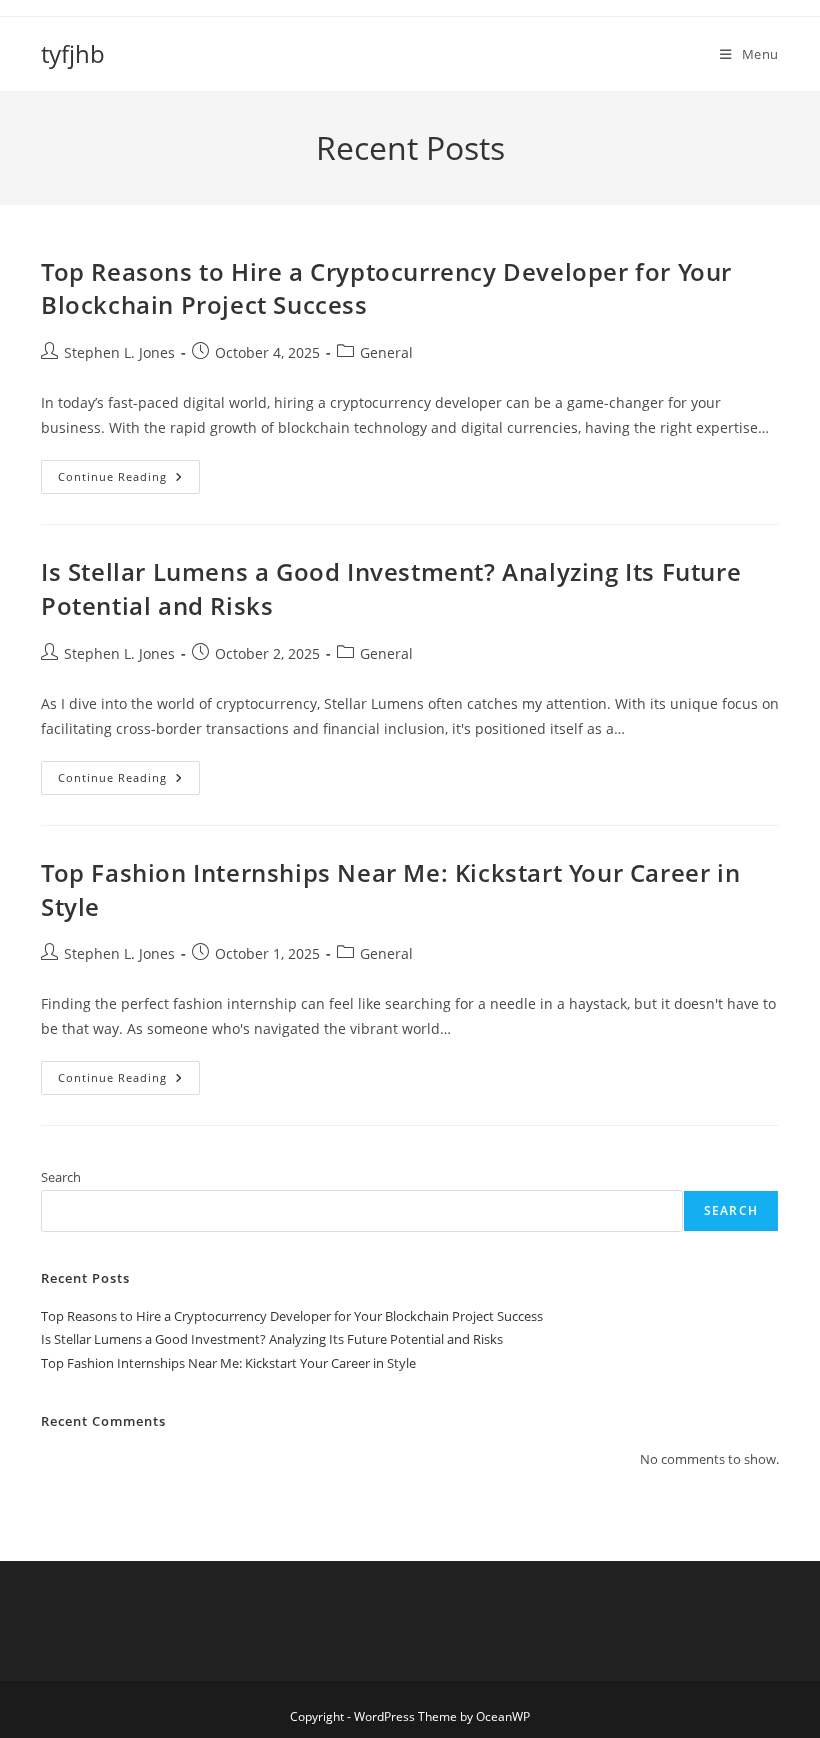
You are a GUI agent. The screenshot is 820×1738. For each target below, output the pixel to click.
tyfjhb (73, 53)
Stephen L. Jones (119, 352)
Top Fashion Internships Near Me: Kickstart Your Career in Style (228, 1363)
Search (61, 1177)
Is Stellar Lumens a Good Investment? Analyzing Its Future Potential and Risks (272, 1339)
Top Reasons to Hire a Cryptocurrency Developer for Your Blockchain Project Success (292, 1316)
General (386, 352)
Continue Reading (129, 480)
